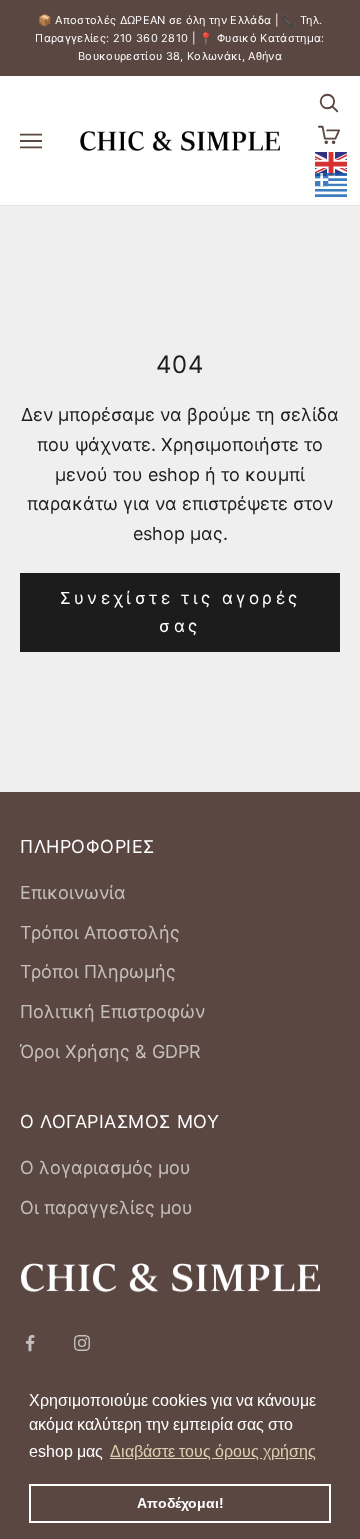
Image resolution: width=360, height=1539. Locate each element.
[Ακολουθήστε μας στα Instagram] (82, 1343)
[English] (332, 162)
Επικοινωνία (73, 892)
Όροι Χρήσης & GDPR (110, 1051)
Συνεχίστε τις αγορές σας (180, 612)
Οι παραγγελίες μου (106, 1207)
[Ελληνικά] (332, 184)
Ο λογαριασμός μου (105, 1167)
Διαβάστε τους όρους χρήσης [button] (213, 1451)
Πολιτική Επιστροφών (112, 1011)
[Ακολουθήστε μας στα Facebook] (30, 1343)
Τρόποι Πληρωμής (98, 971)
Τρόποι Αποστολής (100, 932)
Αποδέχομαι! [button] (180, 1503)
